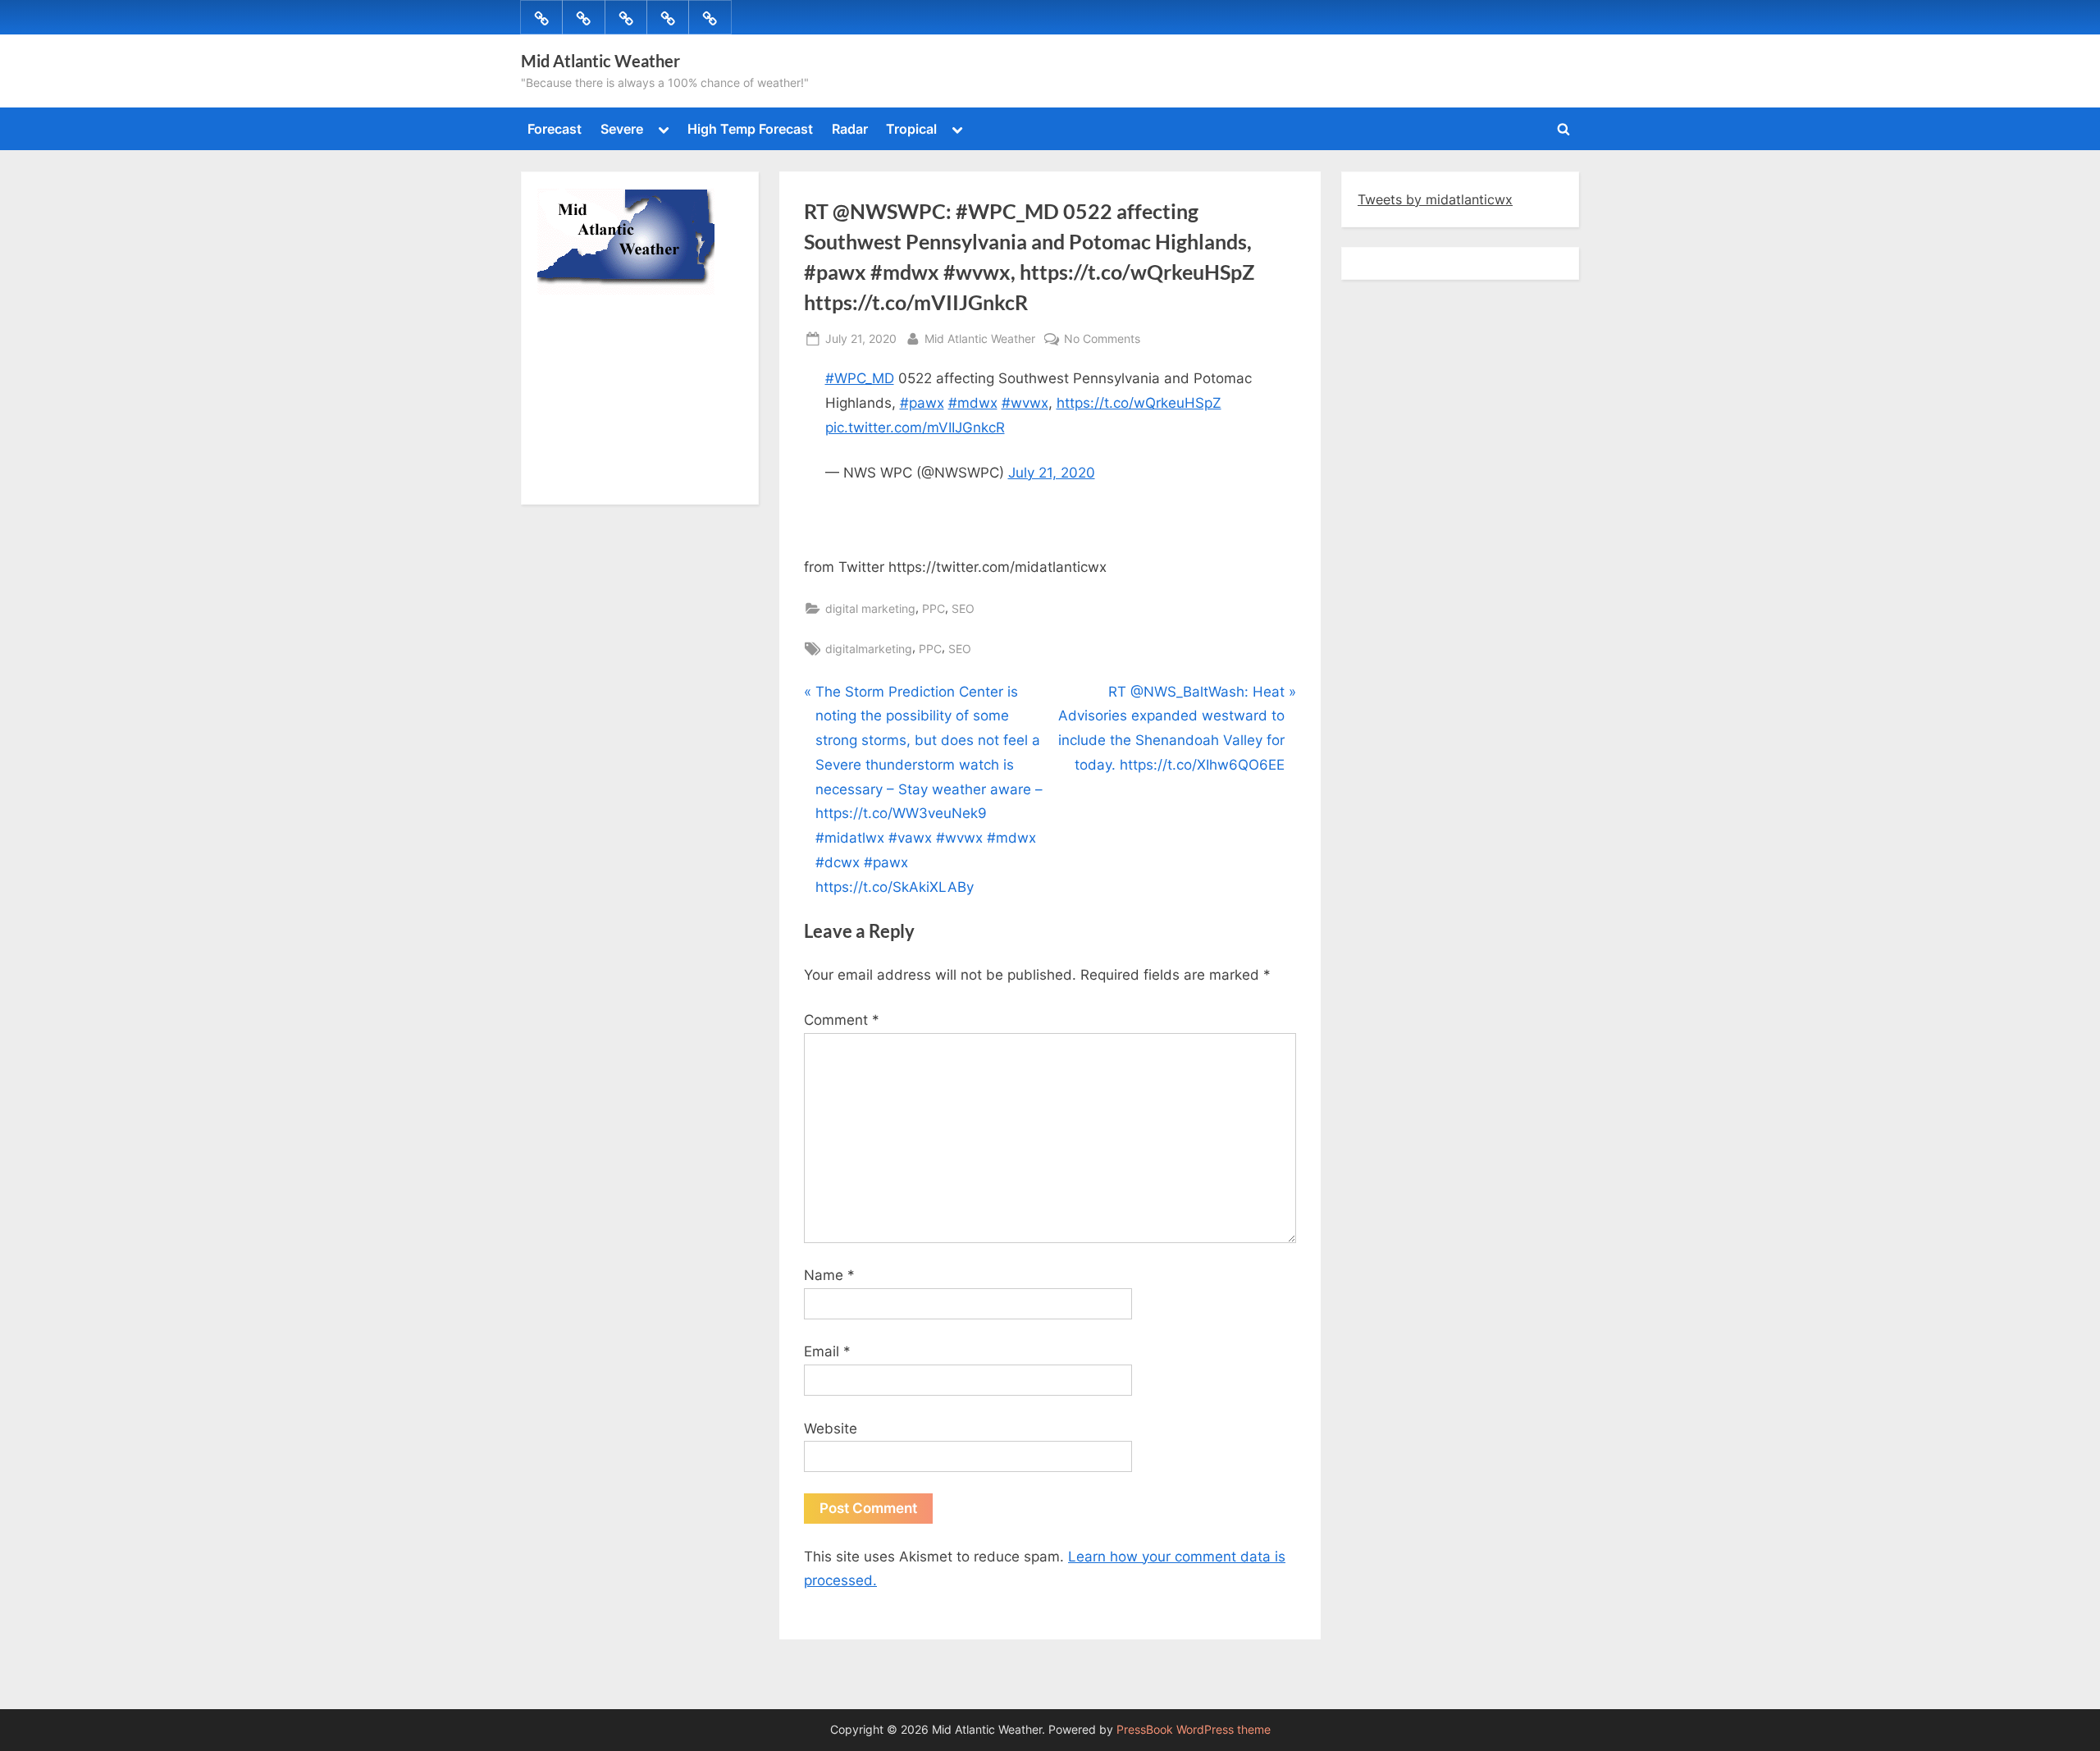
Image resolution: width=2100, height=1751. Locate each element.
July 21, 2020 (1052, 473)
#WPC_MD (860, 378)
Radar (850, 129)
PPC (934, 608)
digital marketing (870, 608)
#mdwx (973, 403)
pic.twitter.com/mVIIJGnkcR (915, 427)
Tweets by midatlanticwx (1435, 199)
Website (831, 1429)
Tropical (911, 129)
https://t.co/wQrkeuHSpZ (1139, 403)
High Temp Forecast (750, 129)
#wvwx (1025, 403)
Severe (622, 129)
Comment (842, 1020)
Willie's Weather (605, 480)
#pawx (922, 403)
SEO (963, 608)
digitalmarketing (869, 649)
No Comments (1102, 340)
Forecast (555, 129)
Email (827, 1351)
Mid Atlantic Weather (600, 61)
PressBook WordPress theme (1194, 1730)
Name (829, 1275)
